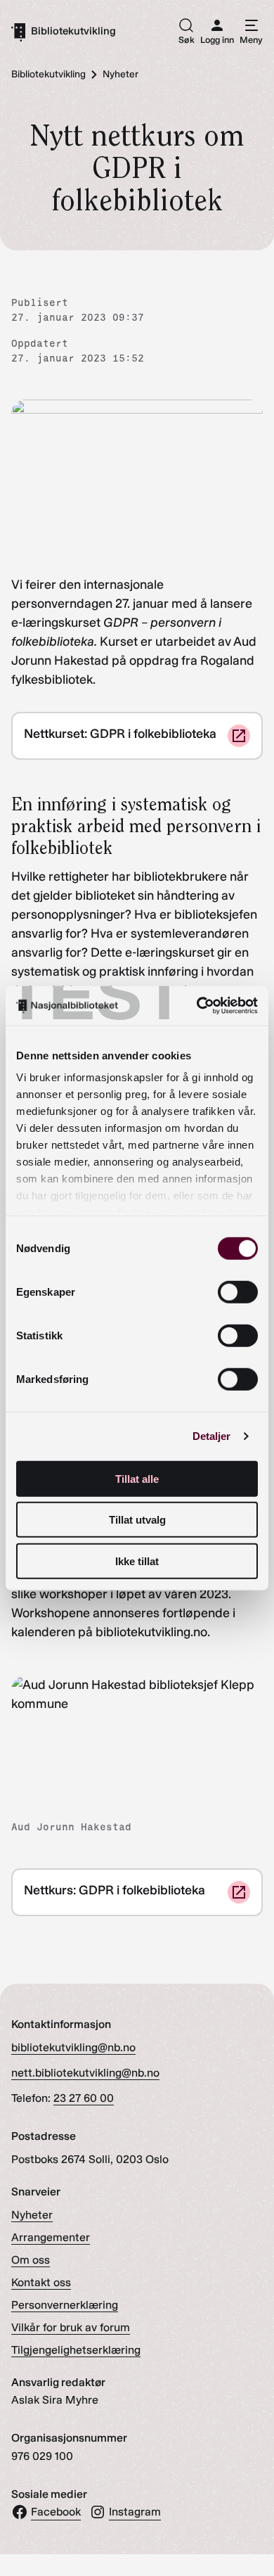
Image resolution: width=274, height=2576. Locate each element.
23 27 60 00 (84, 2098)
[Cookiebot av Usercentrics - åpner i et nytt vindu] (197, 1006)
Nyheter (32, 2215)
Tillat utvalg (137, 1520)
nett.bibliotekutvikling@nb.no (85, 2073)
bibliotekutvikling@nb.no (73, 2047)
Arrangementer (51, 2237)
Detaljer (212, 1436)
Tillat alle (137, 1478)
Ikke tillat (137, 1561)
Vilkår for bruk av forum (71, 2327)
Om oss (31, 2260)
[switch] (238, 1292)
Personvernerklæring (65, 2305)
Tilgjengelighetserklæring (76, 2350)
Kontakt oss (41, 2282)
